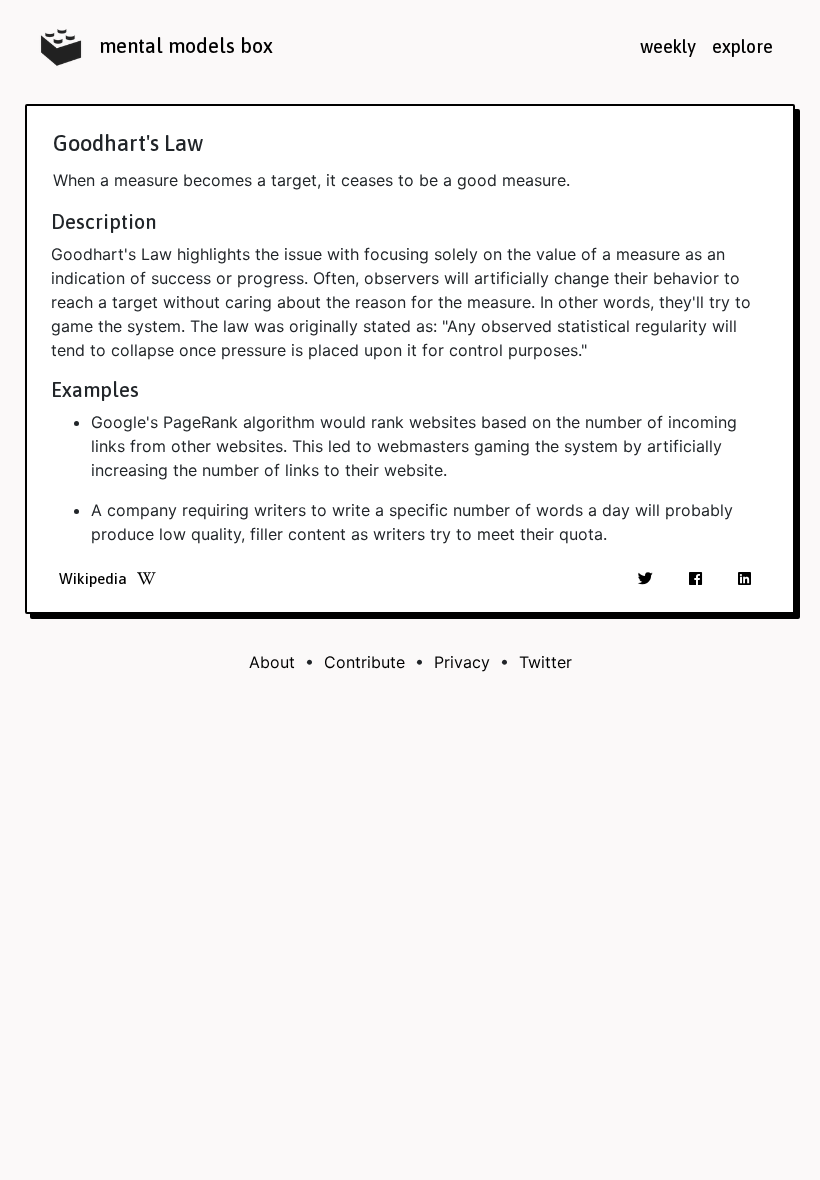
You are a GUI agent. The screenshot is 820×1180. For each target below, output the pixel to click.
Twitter (545, 662)
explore (742, 46)
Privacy (462, 662)
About (272, 662)
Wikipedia (93, 578)
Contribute (364, 662)
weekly (668, 46)
